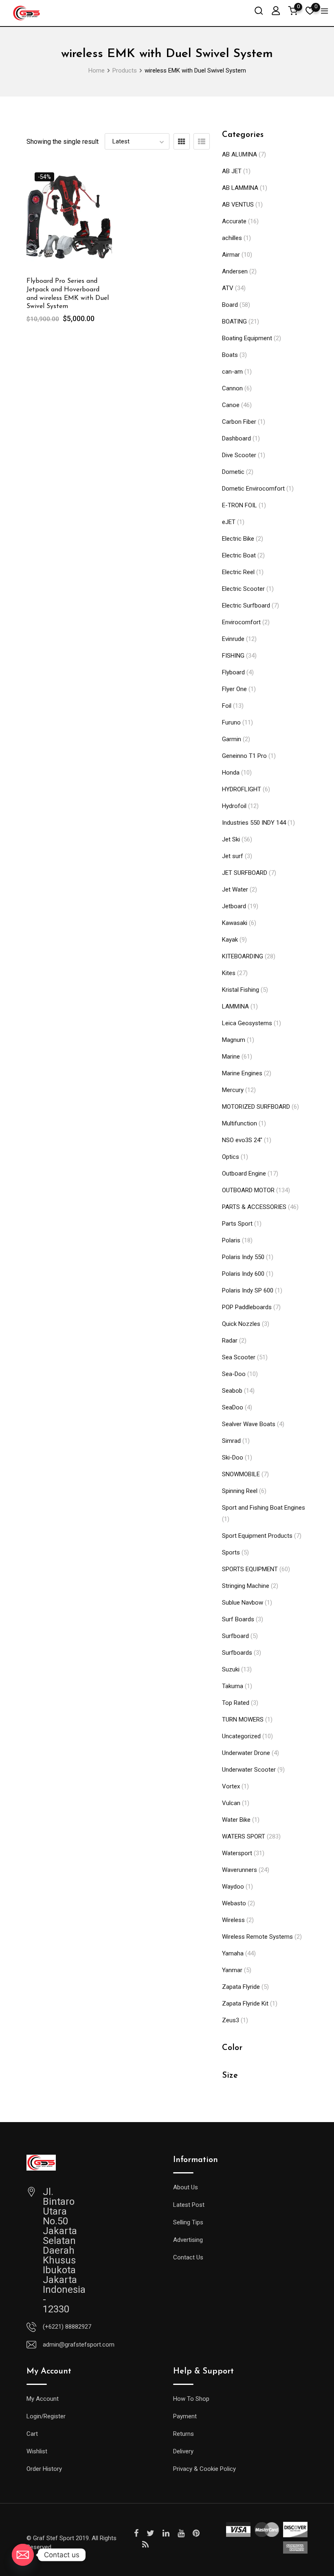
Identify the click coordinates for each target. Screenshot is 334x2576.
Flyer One (234, 689)
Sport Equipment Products (257, 1536)
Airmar (231, 255)
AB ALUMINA (240, 154)
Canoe (231, 405)
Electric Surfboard (246, 605)
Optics (231, 1157)
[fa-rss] (145, 2545)
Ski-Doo (233, 1458)
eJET (229, 522)
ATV (228, 288)
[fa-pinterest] (196, 2533)
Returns (183, 2434)
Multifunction (240, 1123)
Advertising (188, 2240)
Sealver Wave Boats (249, 1424)
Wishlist (37, 2451)
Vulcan (231, 1803)
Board (230, 305)
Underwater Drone (246, 1753)
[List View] (202, 141)
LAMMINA (235, 1006)
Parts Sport (237, 1224)
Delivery (183, 2451)
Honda (231, 773)
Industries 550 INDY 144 (254, 823)
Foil (227, 706)
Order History (44, 2469)
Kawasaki (235, 923)
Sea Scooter (239, 1357)
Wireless (233, 1920)
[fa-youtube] (181, 2533)
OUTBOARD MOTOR (248, 1190)
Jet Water (235, 889)
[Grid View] (182, 141)
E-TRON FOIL (240, 505)
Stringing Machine (246, 1586)
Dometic (233, 472)
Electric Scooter (243, 589)
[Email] (23, 2555)
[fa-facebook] (136, 2533)
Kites (229, 973)
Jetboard (234, 906)
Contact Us (188, 2257)
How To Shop (191, 2399)
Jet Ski (231, 839)
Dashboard (236, 438)
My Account (43, 2399)
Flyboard (233, 672)
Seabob (232, 1391)
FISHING (233, 656)
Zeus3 (231, 2020)
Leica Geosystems (247, 1023)
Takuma (233, 1686)
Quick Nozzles (241, 1324)
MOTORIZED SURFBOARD (256, 1107)
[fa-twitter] (151, 2533)
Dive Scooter (239, 455)
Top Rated (236, 1703)
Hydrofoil (234, 806)
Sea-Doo (234, 1374)
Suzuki (231, 1669)
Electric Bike (238, 539)
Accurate (234, 221)
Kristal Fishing (241, 990)
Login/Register (46, 2416)
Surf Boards (238, 1619)
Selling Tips (188, 2222)
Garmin (232, 739)
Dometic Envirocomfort (253, 489)
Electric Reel (238, 572)
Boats (230, 355)
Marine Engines (242, 1073)
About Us (186, 2187)
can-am (232, 372)
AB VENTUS (238, 205)
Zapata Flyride (241, 1987)
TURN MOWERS (243, 1720)
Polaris (231, 1240)
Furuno (231, 722)
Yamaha (233, 1953)
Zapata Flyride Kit (245, 2004)
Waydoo (233, 1887)
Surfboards (237, 1653)
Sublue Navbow (243, 1603)
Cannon (232, 388)
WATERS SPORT (244, 1836)
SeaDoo (233, 1407)
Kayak (230, 940)
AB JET (232, 171)
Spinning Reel (240, 1491)
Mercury (233, 1090)
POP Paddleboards (247, 1307)
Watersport (237, 1853)
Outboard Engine (244, 1174)
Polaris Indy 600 (243, 1274)
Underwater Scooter (249, 1770)
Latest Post (189, 2205)
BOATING (234, 321)
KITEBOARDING (243, 956)
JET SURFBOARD (245, 873)
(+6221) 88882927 (67, 2327)
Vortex (231, 1786)
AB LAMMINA (240, 188)
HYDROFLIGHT (242, 789)
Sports (231, 1552)
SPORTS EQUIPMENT (250, 1569)
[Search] (259, 10)
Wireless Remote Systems (257, 1937)
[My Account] (276, 10)
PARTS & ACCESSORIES (254, 1207)
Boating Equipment (247, 338)
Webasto (234, 1903)
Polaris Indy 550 (243, 1257)
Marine (231, 1057)
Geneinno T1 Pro (244, 756)
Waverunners (240, 1870)
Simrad (231, 1441)
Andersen (235, 271)
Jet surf (233, 856)
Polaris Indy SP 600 (248, 1290)
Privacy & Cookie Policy (204, 2469)
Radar (230, 1341)
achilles (232, 238)
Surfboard (235, 1636)
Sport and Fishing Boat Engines (264, 1508)
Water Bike (236, 1820)
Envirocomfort (241, 622)
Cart (32, 2434)
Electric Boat (239, 555)
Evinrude (233, 639)
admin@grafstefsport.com (79, 2345)
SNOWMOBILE (241, 1474)
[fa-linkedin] (166, 2533)
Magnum (234, 1040)
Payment (185, 2416)
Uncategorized (241, 1736)
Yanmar (232, 1970)
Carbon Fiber (239, 422)
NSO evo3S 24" (242, 1140)
